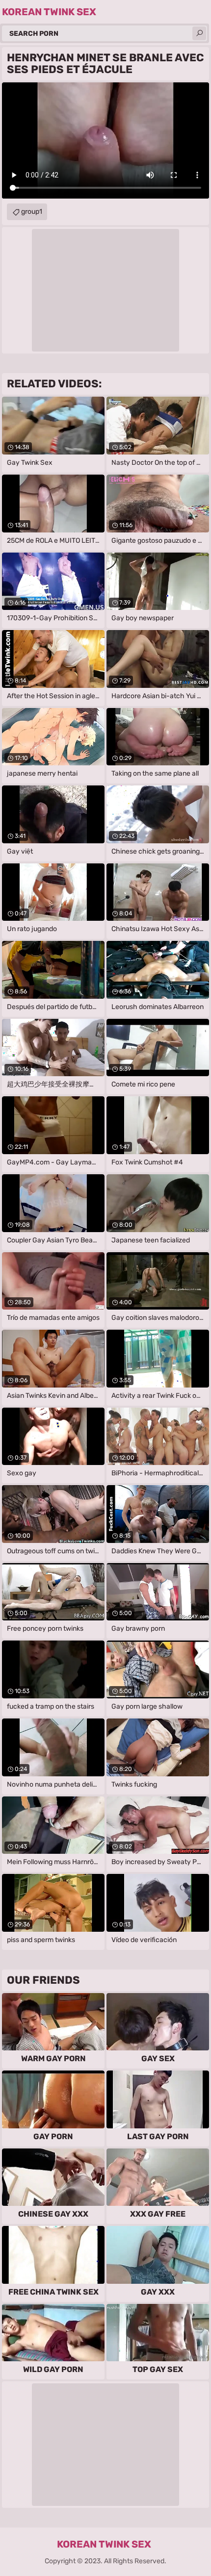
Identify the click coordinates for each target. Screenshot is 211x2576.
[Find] (199, 33)
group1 (32, 212)
